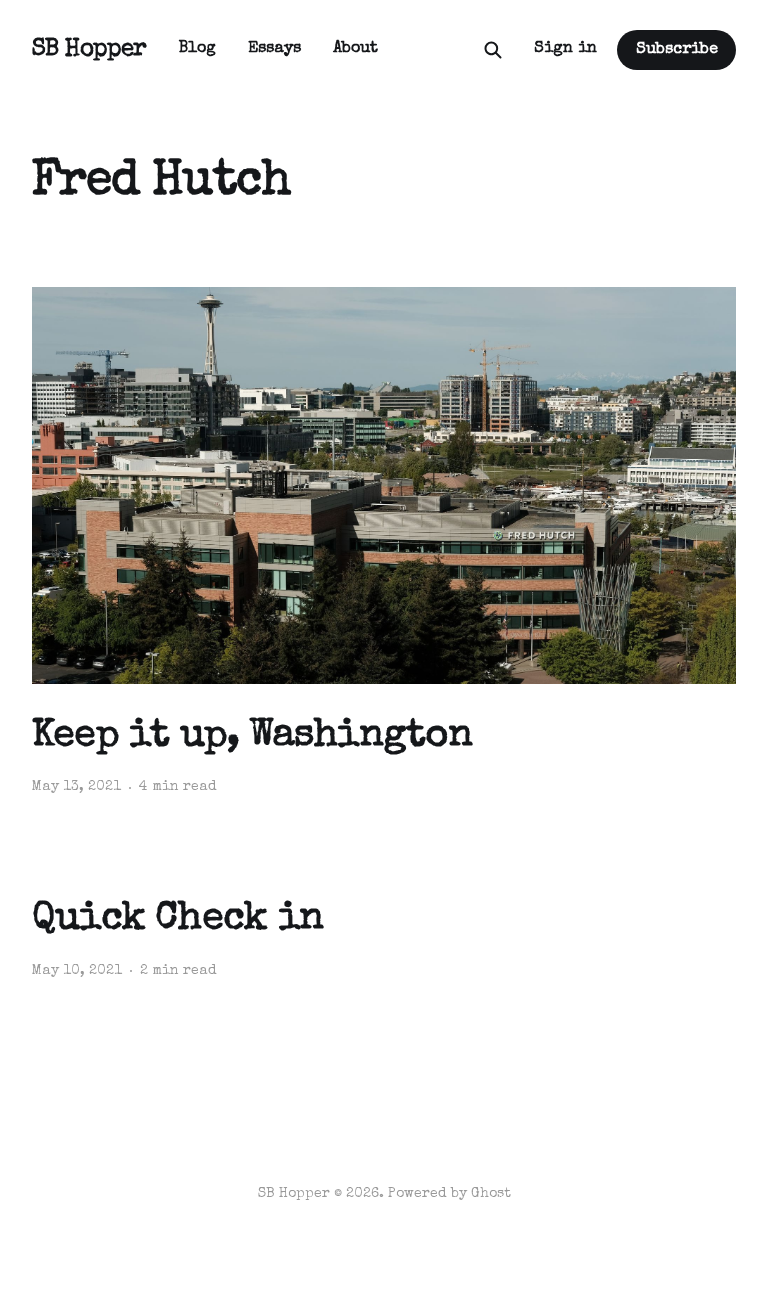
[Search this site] (493, 50)
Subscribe (677, 50)
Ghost (491, 1194)
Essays (274, 49)
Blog (197, 49)
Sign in (565, 49)
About (355, 49)
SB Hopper (89, 50)
